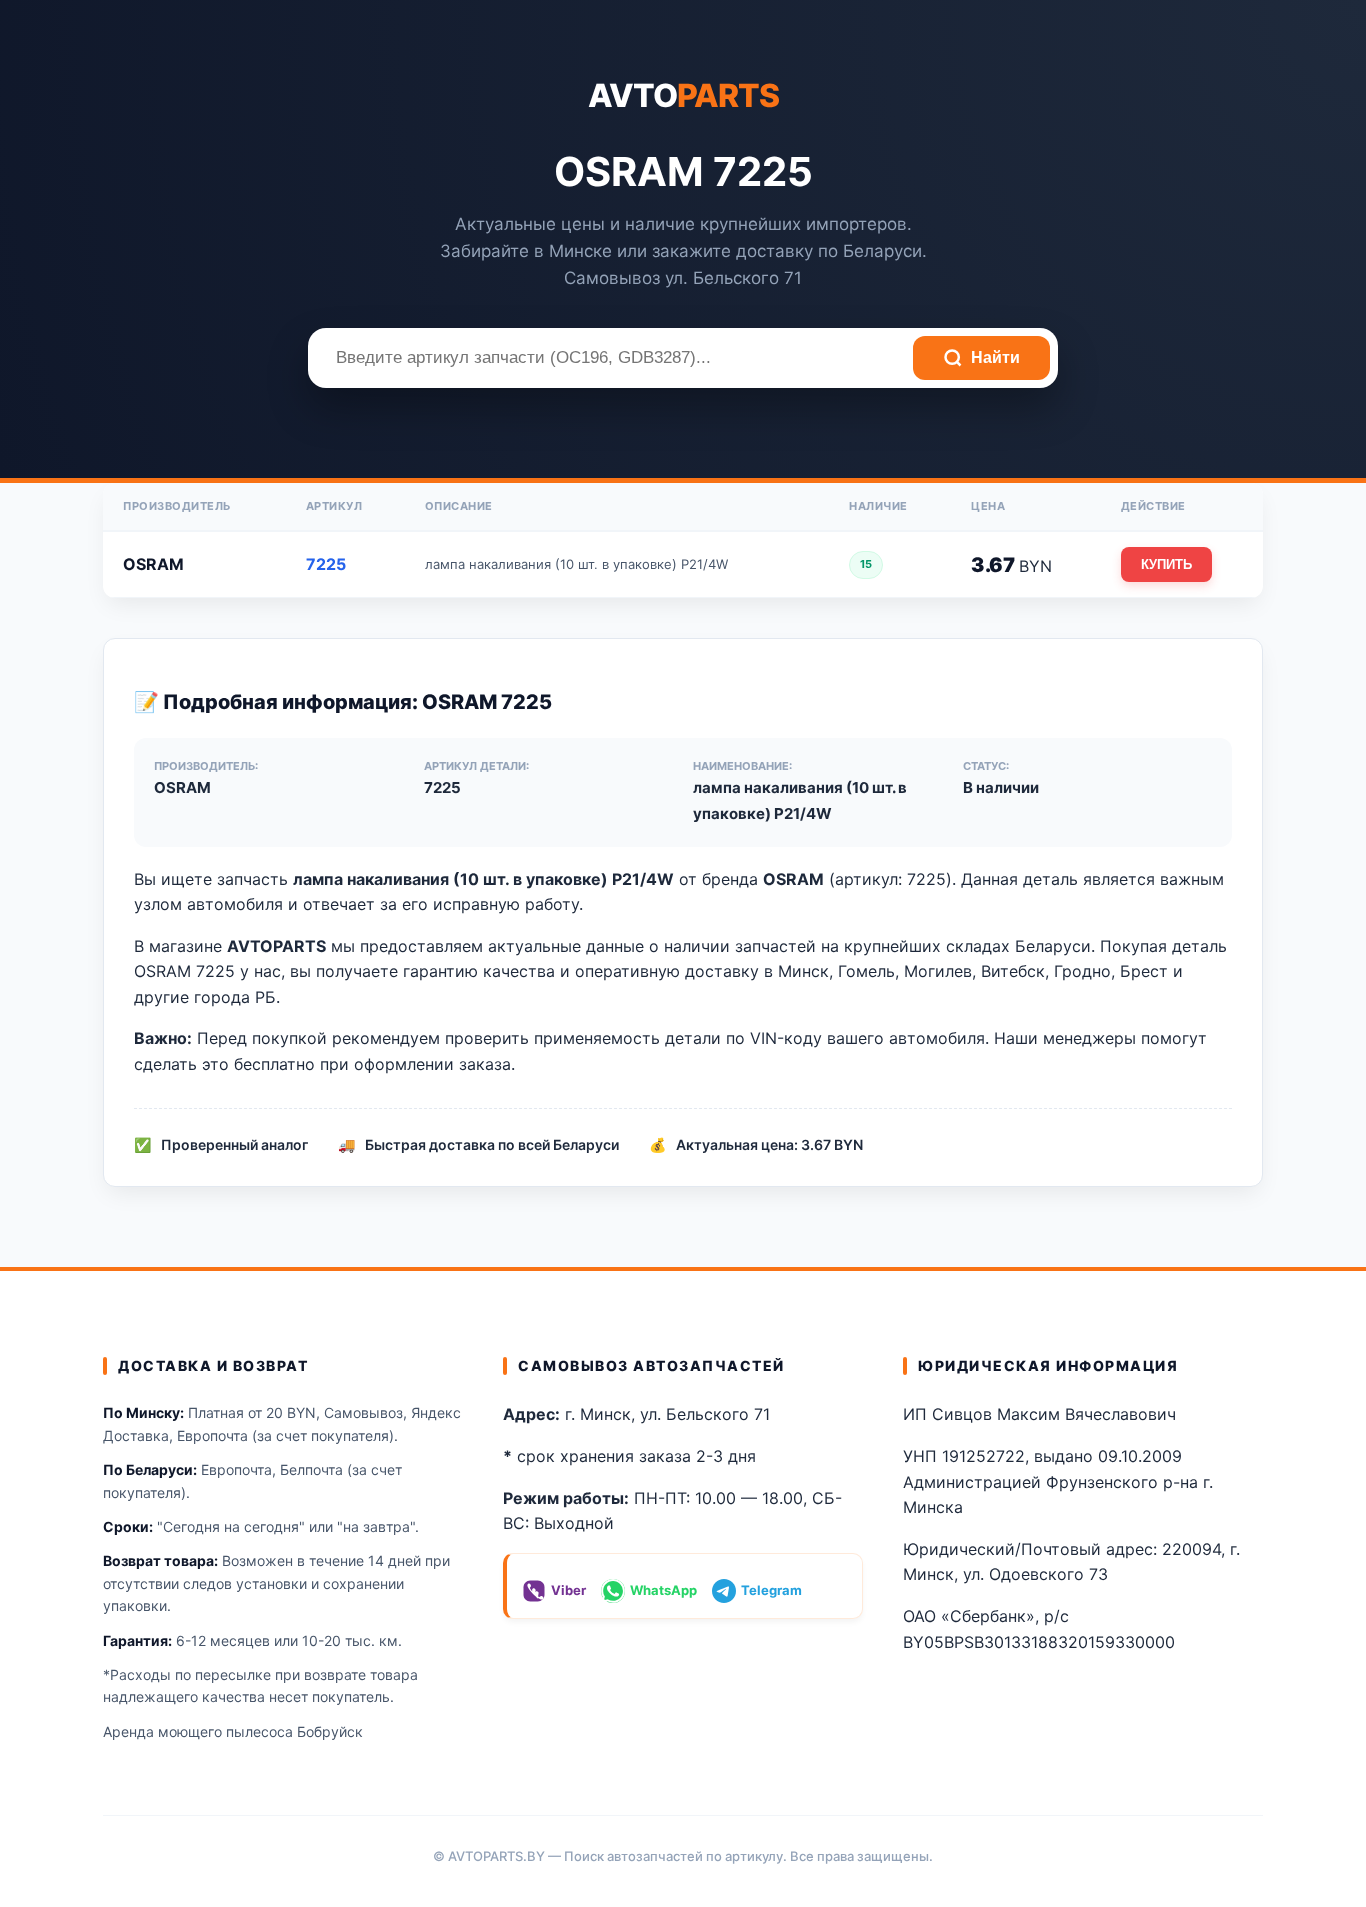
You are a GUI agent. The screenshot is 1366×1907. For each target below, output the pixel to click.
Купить (1166, 564)
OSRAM (153, 564)
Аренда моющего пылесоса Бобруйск (233, 1731)
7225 (326, 564)
